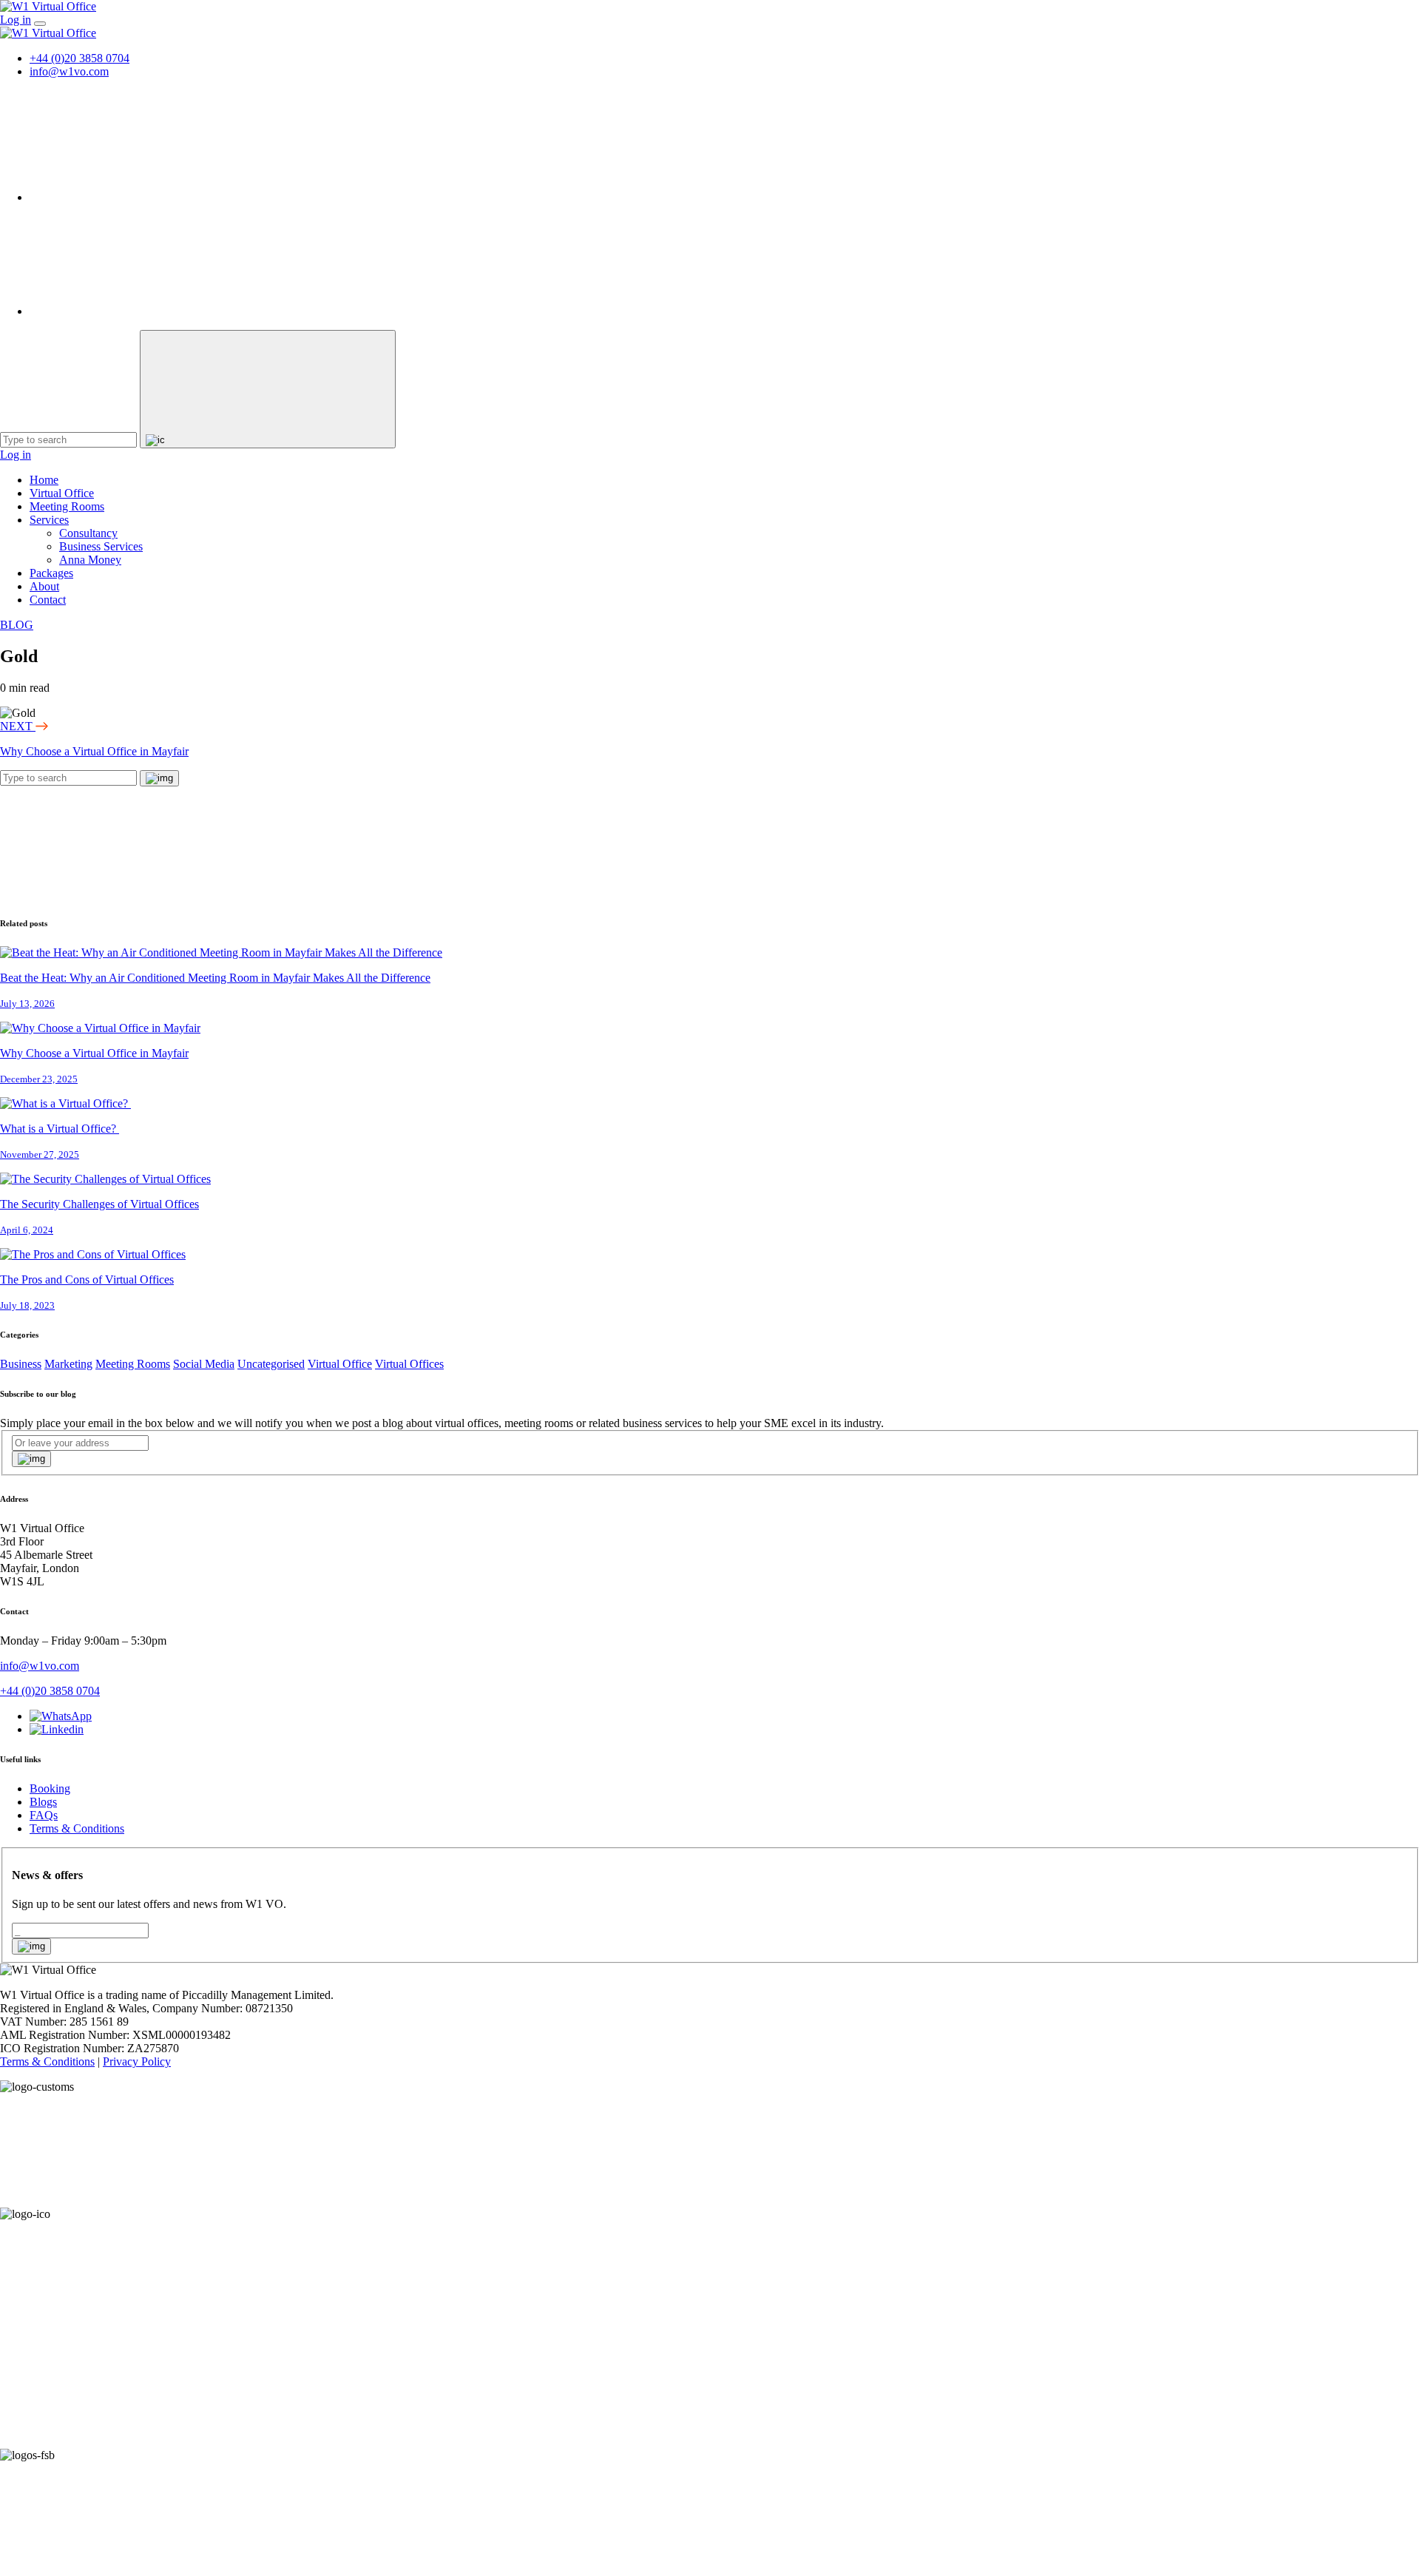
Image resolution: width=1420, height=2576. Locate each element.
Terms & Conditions (77, 1828)
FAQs (44, 1815)
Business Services (101, 546)
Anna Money (90, 560)
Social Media (204, 1364)
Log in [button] (16, 20)
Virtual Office (62, 493)
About (44, 586)
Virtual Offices (409, 1364)
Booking (50, 1788)
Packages (51, 573)
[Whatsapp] (141, 197)
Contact (48, 600)
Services (49, 520)
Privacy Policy (137, 2061)
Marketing (68, 1364)
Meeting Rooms (67, 506)
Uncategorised (271, 1364)
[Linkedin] (141, 311)
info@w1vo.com (69, 71)
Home (44, 480)
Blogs (43, 1802)
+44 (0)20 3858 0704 (80, 58)
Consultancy (88, 533)
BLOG (17, 625)
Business (21, 1364)
